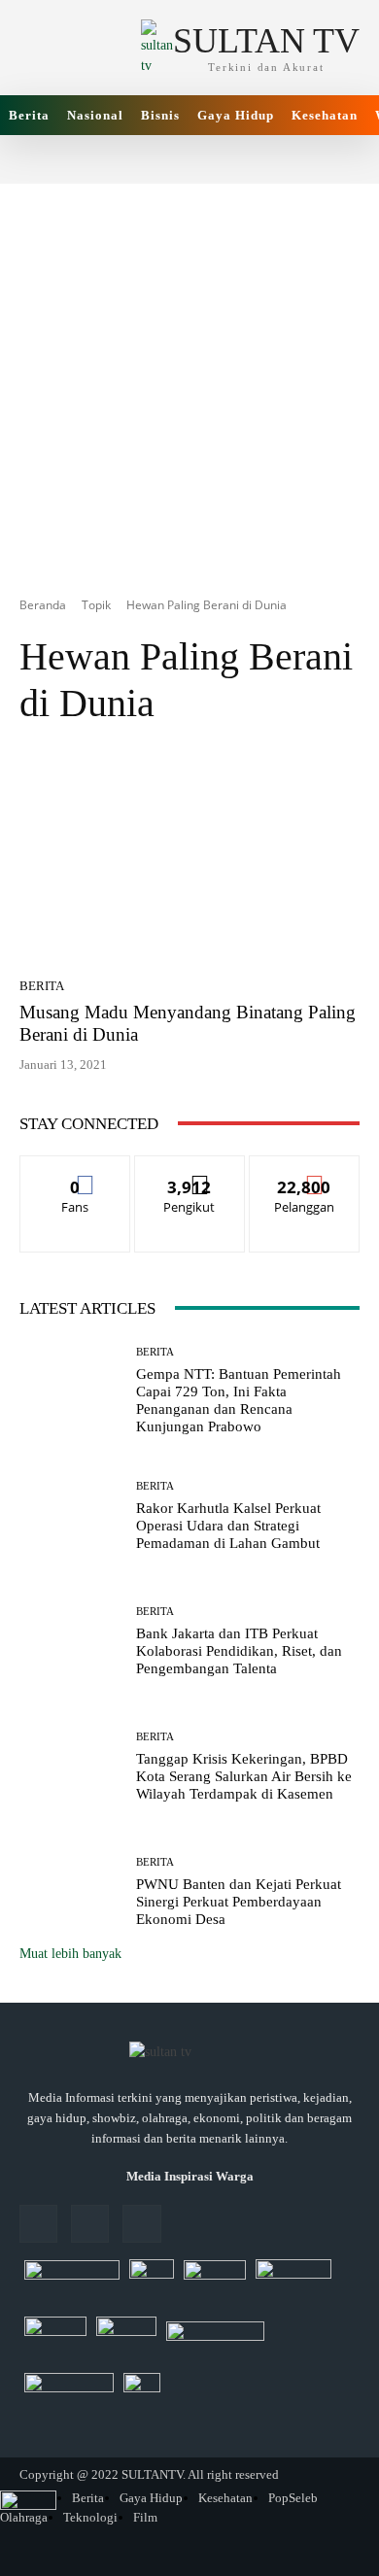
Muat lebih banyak (70, 1954)
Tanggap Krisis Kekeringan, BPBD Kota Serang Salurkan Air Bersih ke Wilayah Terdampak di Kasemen (244, 1776)
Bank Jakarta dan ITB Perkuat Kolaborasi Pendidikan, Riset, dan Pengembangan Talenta (239, 1651)
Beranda (43, 605)
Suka (75, 1170)
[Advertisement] (189, 373)
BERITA (42, 986)
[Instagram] (90, 2224)
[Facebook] (38, 2224)
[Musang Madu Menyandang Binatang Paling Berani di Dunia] (189, 858)
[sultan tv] (189, 2053)
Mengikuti (189, 1170)
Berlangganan (305, 1170)
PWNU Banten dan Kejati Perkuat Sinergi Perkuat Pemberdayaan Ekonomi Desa (239, 1902)
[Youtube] (141, 2224)
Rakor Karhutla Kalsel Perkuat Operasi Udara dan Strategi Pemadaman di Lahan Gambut (228, 1526)
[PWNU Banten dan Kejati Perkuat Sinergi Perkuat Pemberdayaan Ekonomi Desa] (70, 1892)
